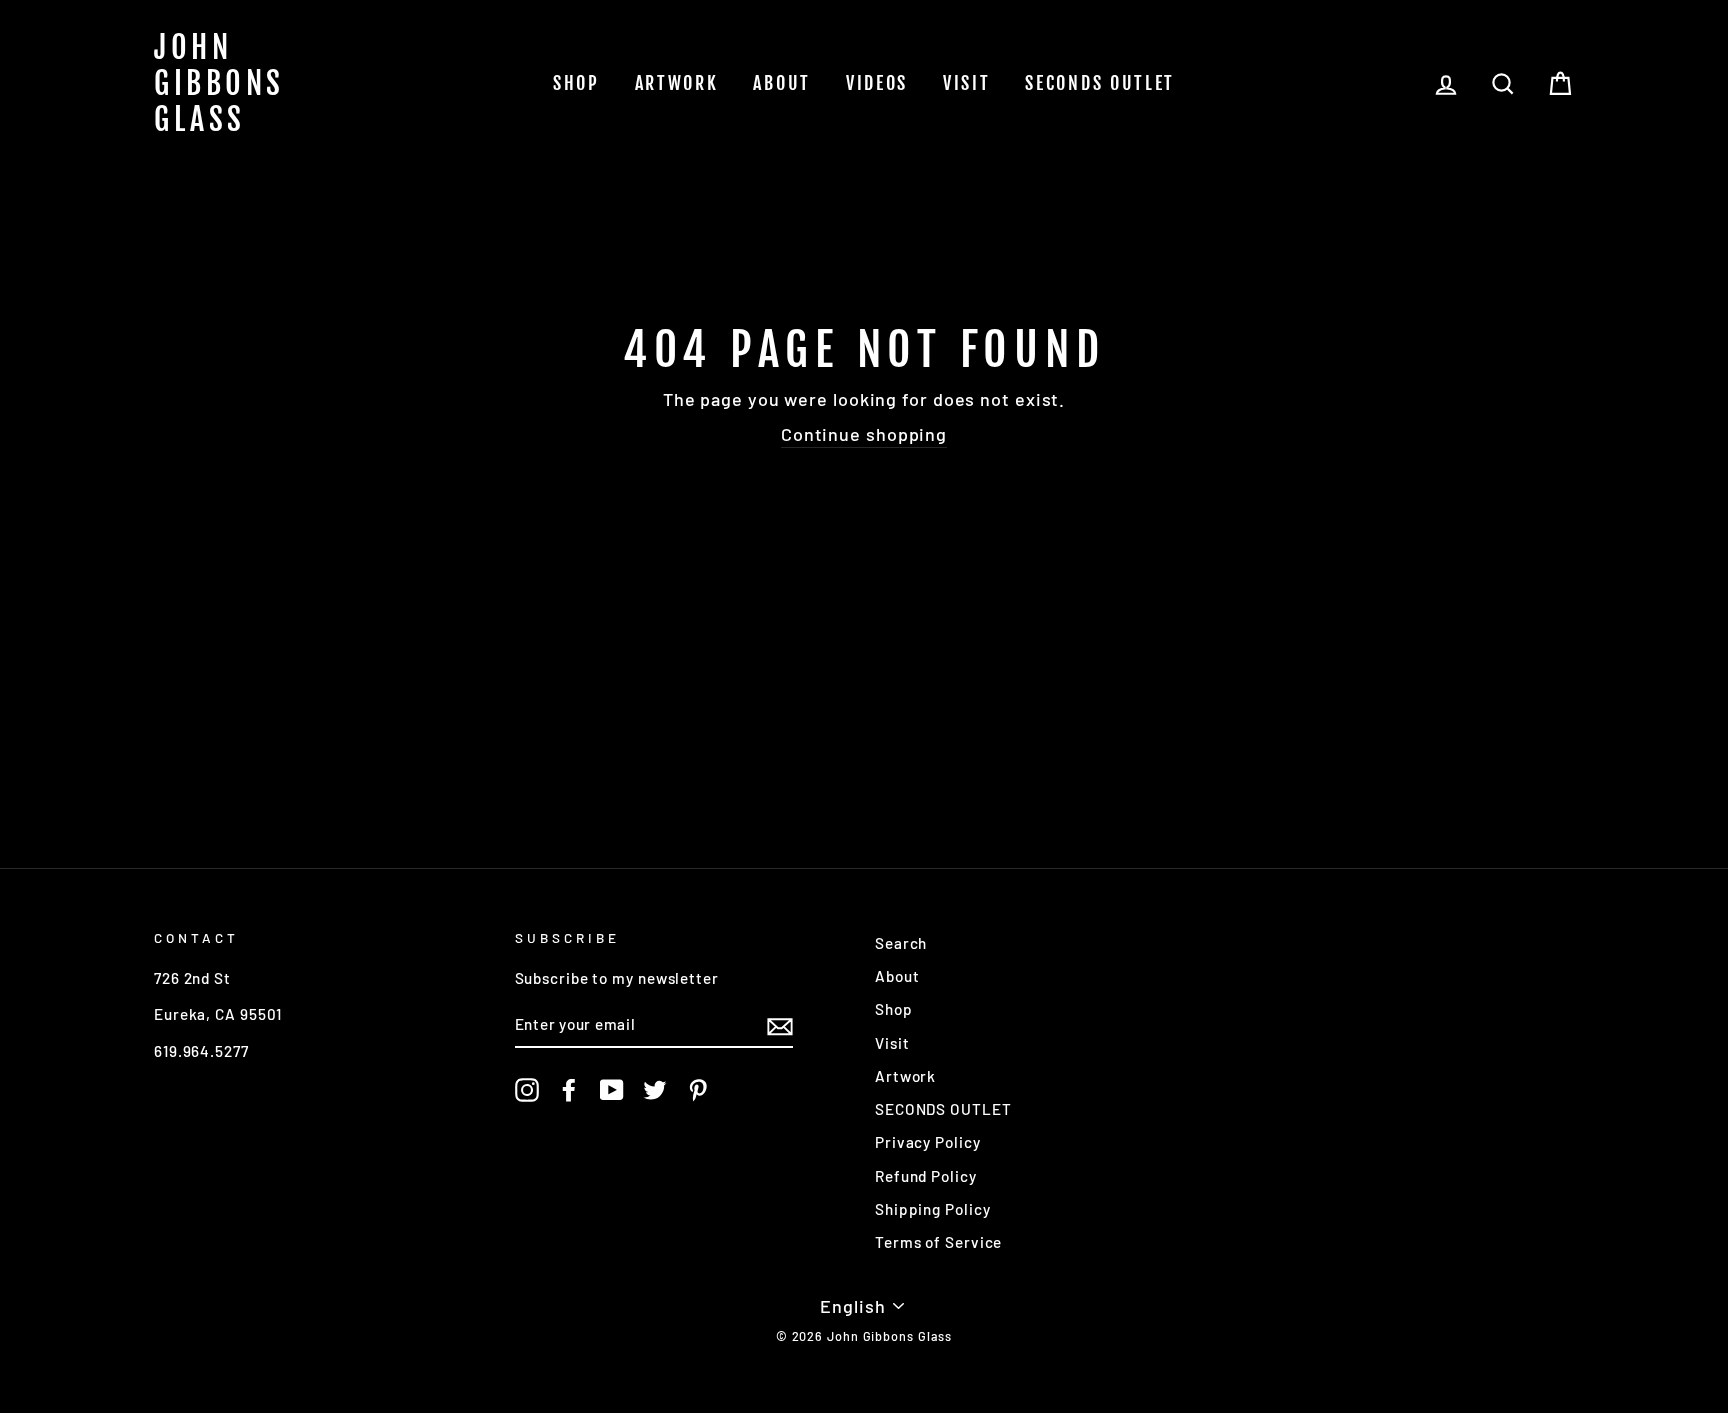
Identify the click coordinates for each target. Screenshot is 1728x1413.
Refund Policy (926, 1176)
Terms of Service (938, 1242)
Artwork (677, 83)
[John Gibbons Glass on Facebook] (569, 1090)
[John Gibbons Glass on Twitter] (655, 1090)
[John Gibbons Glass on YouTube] (612, 1090)
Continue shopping (864, 434)
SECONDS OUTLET (1100, 83)
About (782, 83)
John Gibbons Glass (219, 84)
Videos (877, 83)
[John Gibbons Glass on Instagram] (527, 1090)
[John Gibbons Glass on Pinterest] (698, 1090)
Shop (576, 83)
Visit (967, 83)
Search (901, 943)
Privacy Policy (928, 1142)
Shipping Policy (933, 1209)
